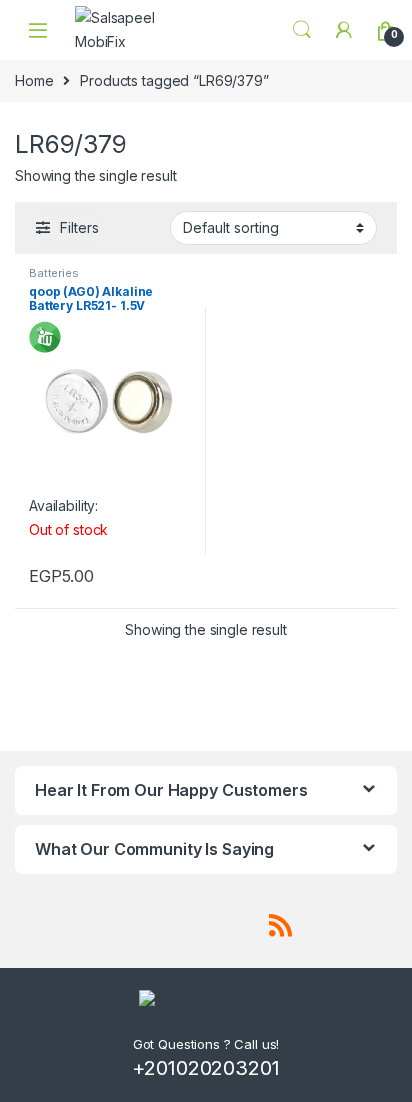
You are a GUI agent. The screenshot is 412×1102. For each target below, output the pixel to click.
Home (34, 80)
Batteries (54, 273)
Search (302, 30)
